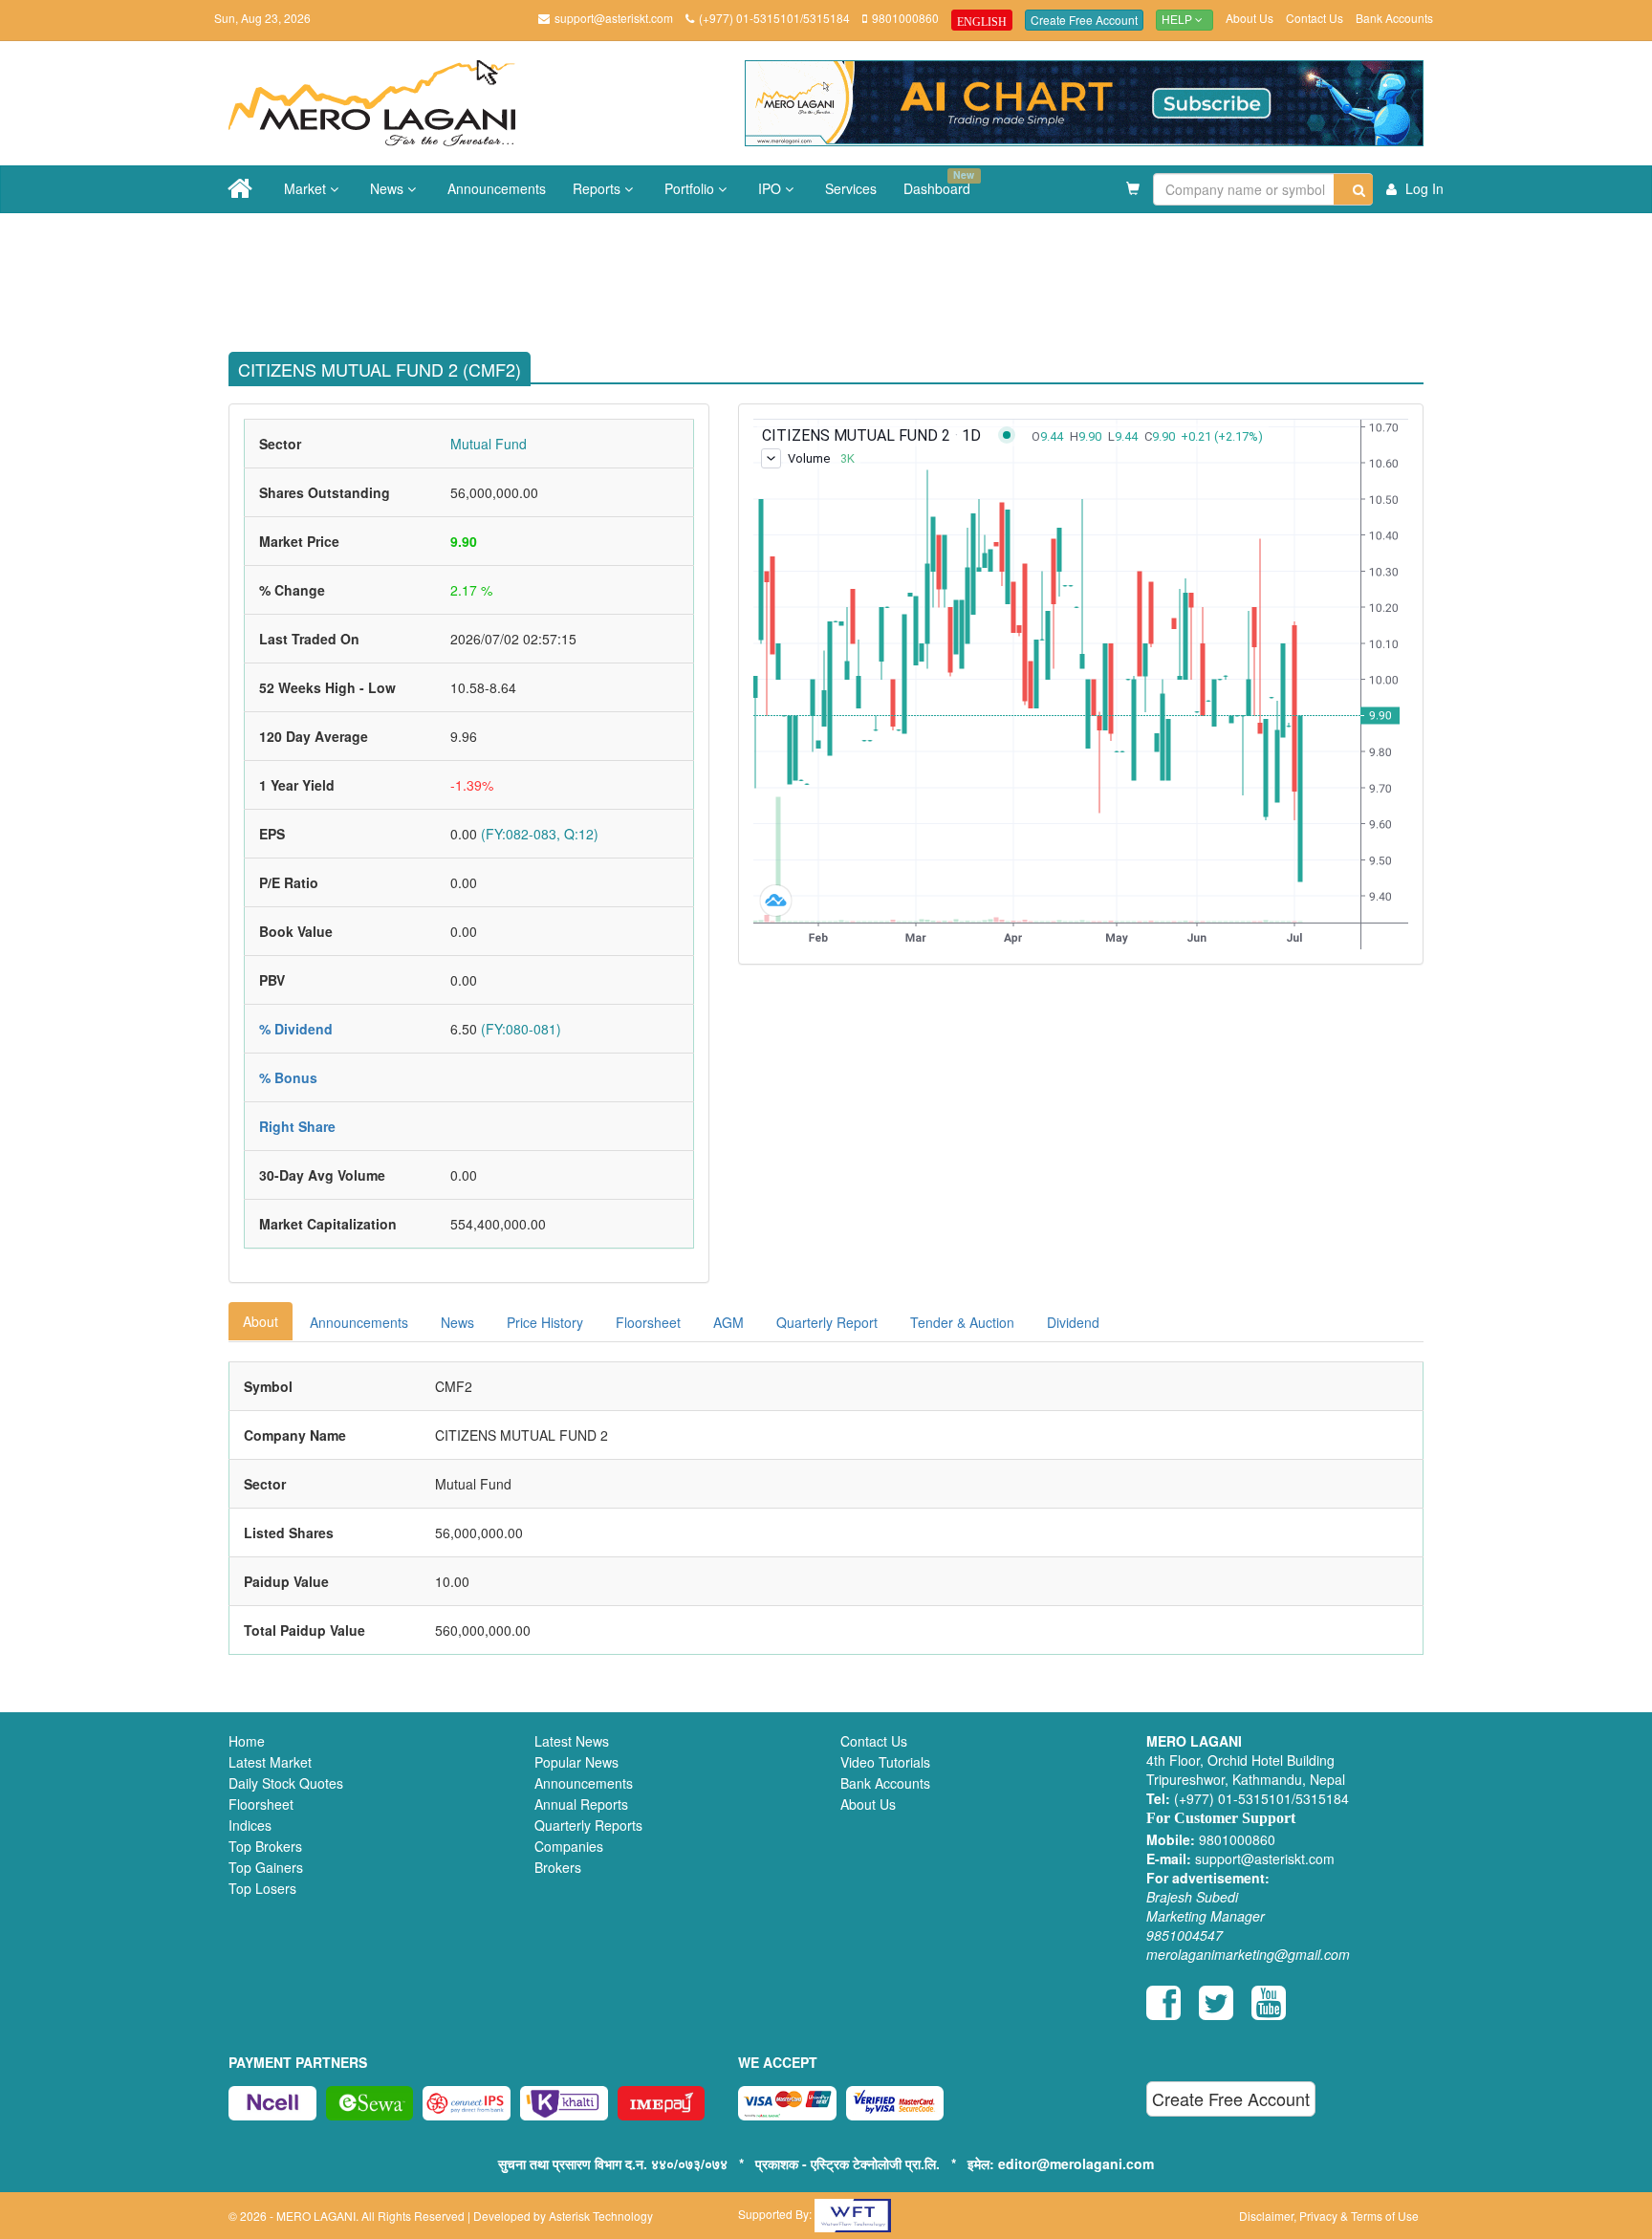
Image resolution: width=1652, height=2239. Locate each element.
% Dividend (296, 1029)
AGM (728, 1322)
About (261, 1321)
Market (307, 188)
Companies (569, 1846)
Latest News (572, 1741)
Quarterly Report (827, 1322)
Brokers (558, 1867)
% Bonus (288, 1077)
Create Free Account (1084, 20)
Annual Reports (581, 1804)
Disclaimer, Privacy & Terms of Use (1329, 2216)
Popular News (576, 1762)
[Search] (1353, 189)
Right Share (297, 1126)
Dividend (1073, 1322)
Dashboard (939, 183)
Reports (598, 188)
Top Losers (262, 1888)
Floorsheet (648, 1322)
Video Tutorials (885, 1762)
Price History (545, 1322)
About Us (1250, 18)
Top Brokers (265, 1846)
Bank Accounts (1394, 18)
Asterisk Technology (601, 2216)
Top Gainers (266, 1867)
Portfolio (691, 188)
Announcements (497, 188)
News (389, 188)
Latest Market (270, 1762)
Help (1178, 20)
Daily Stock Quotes (286, 1783)
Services (851, 188)
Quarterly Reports (588, 1825)
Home (247, 1741)
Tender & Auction (962, 1322)
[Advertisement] (840, 275)
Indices (250, 1825)
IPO (772, 188)
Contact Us (1315, 18)
